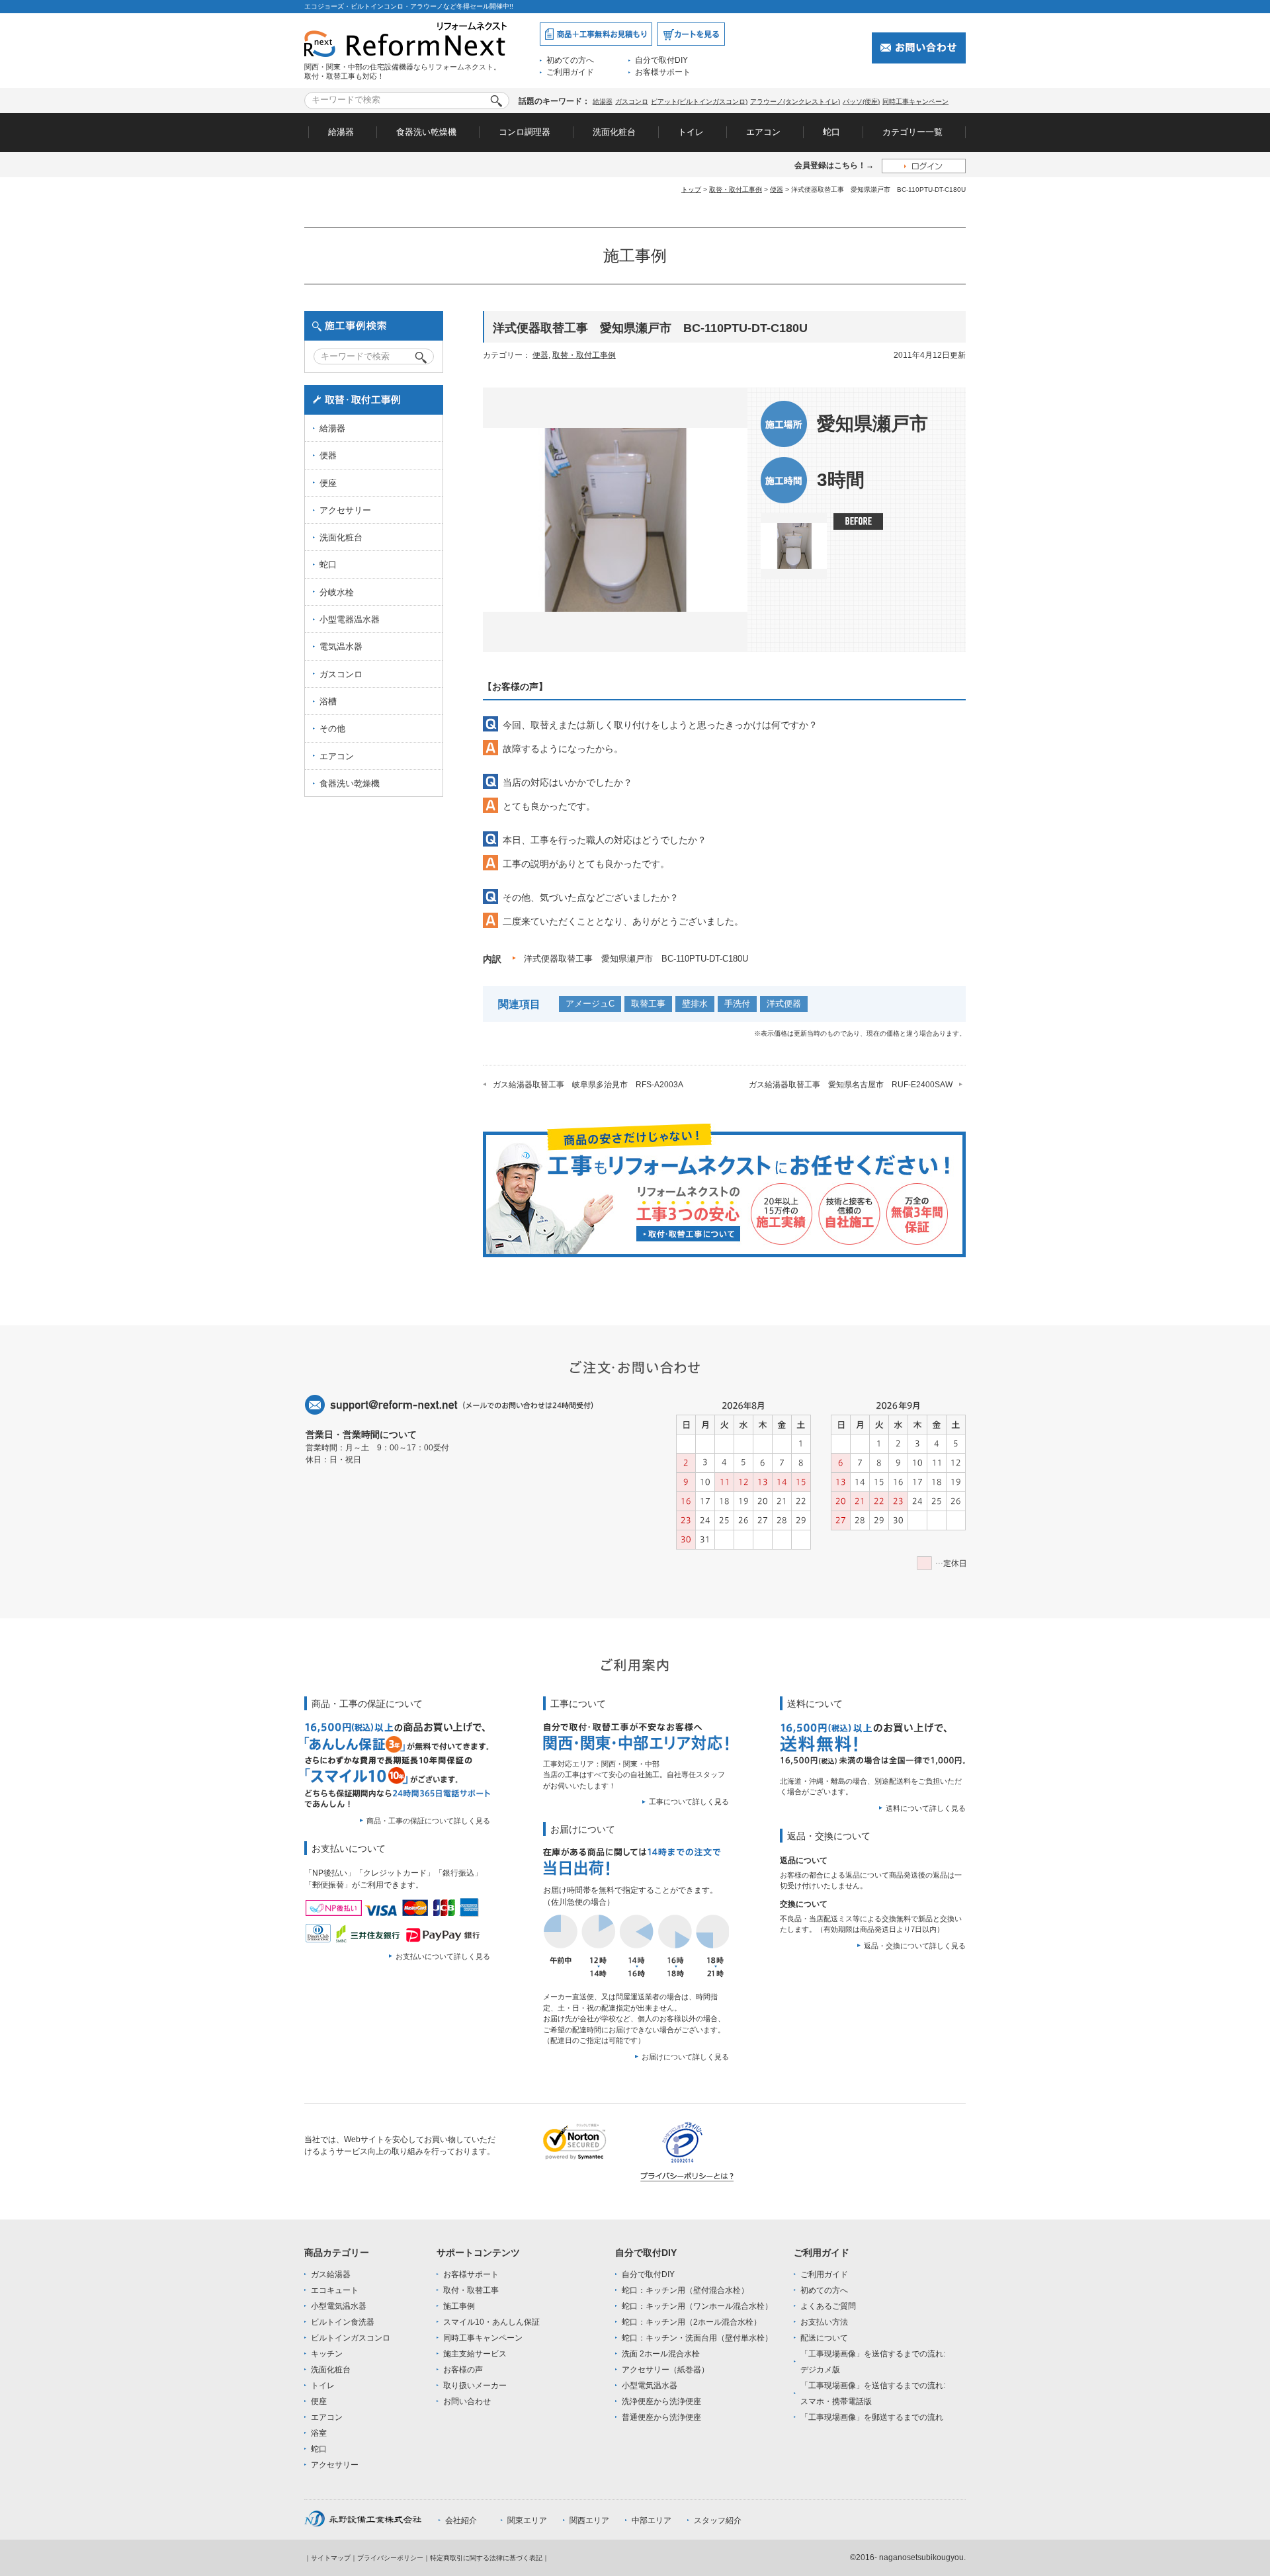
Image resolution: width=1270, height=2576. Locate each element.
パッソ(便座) (861, 102)
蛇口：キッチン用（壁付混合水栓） (685, 2290)
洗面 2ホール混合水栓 (661, 2354)
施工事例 (459, 2306)
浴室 (319, 2433)
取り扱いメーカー (475, 2386)
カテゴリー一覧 (912, 132)
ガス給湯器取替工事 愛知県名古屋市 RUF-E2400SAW (851, 1085)
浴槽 (328, 701)
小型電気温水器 (339, 2306)
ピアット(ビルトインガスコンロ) (699, 102)
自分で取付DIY (661, 60)
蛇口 (831, 132)
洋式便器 (784, 1004)
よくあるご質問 (828, 2306)
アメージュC (590, 1004)
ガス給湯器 (331, 2274)
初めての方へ (570, 60)
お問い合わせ (467, 2401)
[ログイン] (924, 166)
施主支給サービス (475, 2354)
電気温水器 (341, 646)
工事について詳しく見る (689, 1802)
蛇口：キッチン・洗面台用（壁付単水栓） (697, 2338)
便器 (777, 189)
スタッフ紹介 (718, 2520)
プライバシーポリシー (390, 2558)
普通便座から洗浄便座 (661, 2417)
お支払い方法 (824, 2322)
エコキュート (335, 2290)
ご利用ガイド (570, 72)
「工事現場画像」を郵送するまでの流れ (872, 2417)
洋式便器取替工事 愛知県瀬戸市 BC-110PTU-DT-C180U (636, 959)
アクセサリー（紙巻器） (665, 2370)
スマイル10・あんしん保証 (491, 2322)
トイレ (691, 132)
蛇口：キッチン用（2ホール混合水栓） (692, 2322)
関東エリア (527, 2520)
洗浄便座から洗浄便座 (661, 2401)
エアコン (763, 132)
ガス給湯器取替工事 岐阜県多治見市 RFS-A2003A (588, 1085)
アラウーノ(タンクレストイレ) (795, 102)
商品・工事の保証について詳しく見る (428, 1821)
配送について (824, 2338)
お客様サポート (663, 72)
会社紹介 (461, 2520)
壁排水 (695, 1004)
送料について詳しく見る (926, 1808)
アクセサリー (345, 510)
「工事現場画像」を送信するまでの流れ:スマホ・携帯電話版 (873, 2393)
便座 (328, 483)
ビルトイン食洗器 (343, 2322)
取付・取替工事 (471, 2290)
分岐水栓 (337, 592)
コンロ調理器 (525, 132)
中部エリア (652, 2520)
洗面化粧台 (614, 132)
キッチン (327, 2354)
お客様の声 (463, 2370)
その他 (332, 728)
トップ (691, 189)
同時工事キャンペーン (915, 102)
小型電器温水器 (350, 619)
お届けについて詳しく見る (685, 2057)
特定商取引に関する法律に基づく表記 (486, 2558)
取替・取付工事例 (736, 189)
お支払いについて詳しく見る (443, 1956)
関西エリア (589, 2520)
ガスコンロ (632, 102)
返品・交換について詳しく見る (915, 1946)
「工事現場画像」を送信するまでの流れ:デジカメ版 (873, 2362)
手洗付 (737, 1004)
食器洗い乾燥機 (426, 132)
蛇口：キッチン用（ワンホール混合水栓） (697, 2306)
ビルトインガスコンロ (351, 2338)
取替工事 (648, 1004)
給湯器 (603, 102)
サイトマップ (331, 2558)
